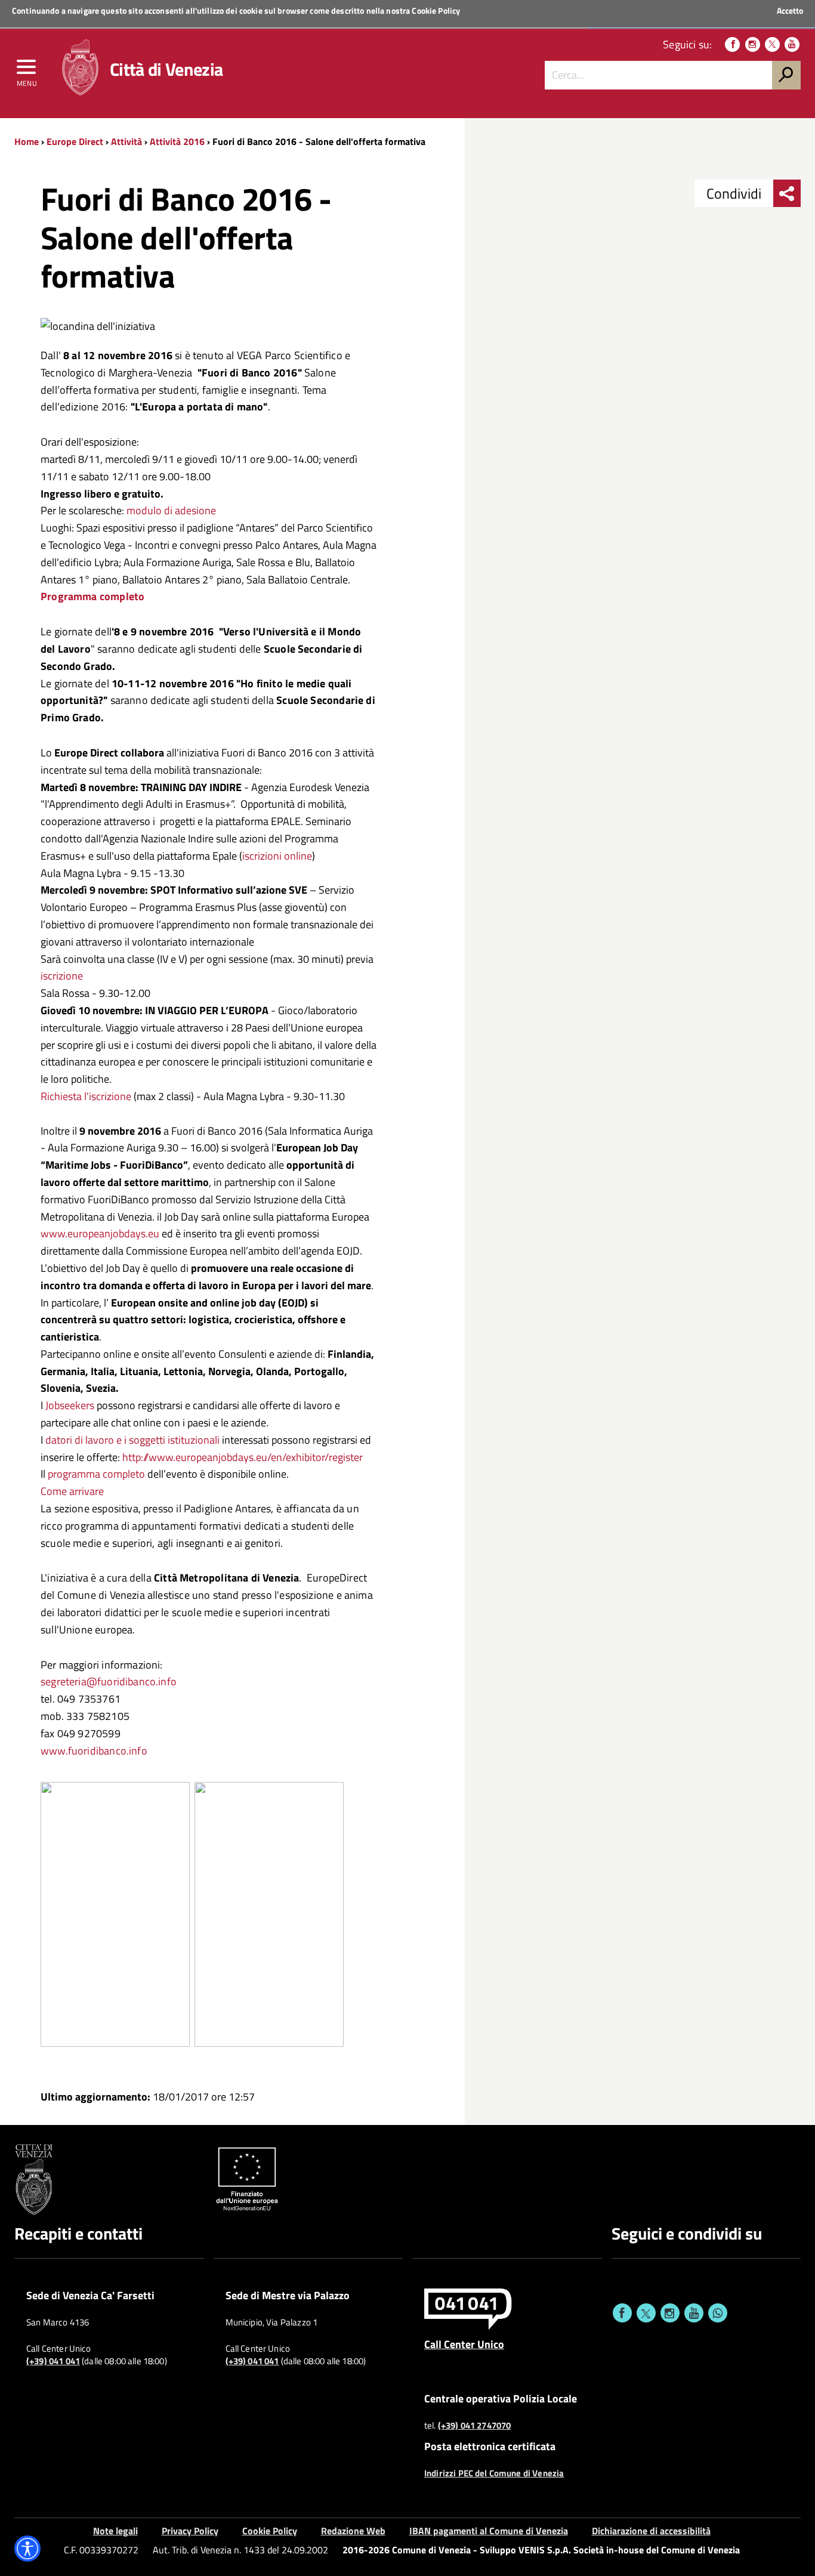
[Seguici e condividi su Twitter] (646, 2313)
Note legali (115, 2531)
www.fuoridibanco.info (94, 1751)
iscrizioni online (277, 856)
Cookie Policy (436, 10)
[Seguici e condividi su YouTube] (694, 2313)
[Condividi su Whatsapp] (718, 2313)
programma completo (95, 1474)
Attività (126, 141)
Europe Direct (76, 141)
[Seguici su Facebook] (732, 44)
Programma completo (92, 596)
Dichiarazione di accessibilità (651, 2531)
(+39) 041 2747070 (475, 2426)
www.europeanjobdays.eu (100, 1233)
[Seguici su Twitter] (772, 44)
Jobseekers (70, 1405)
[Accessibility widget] (27, 2549)
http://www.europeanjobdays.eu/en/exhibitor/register (243, 1457)
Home (27, 141)
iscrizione (62, 976)
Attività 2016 (177, 141)
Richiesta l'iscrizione (86, 1096)
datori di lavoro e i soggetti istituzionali (134, 1440)
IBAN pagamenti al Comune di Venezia (489, 2531)
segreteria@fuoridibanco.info (109, 1681)
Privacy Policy (190, 2531)
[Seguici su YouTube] (792, 44)
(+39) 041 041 (53, 2361)
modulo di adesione (171, 510)
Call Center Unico (464, 2344)
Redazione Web (353, 2531)
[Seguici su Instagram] (753, 44)
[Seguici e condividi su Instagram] (670, 2313)
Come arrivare (72, 1491)
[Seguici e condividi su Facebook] (622, 2313)
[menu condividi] (787, 193)
